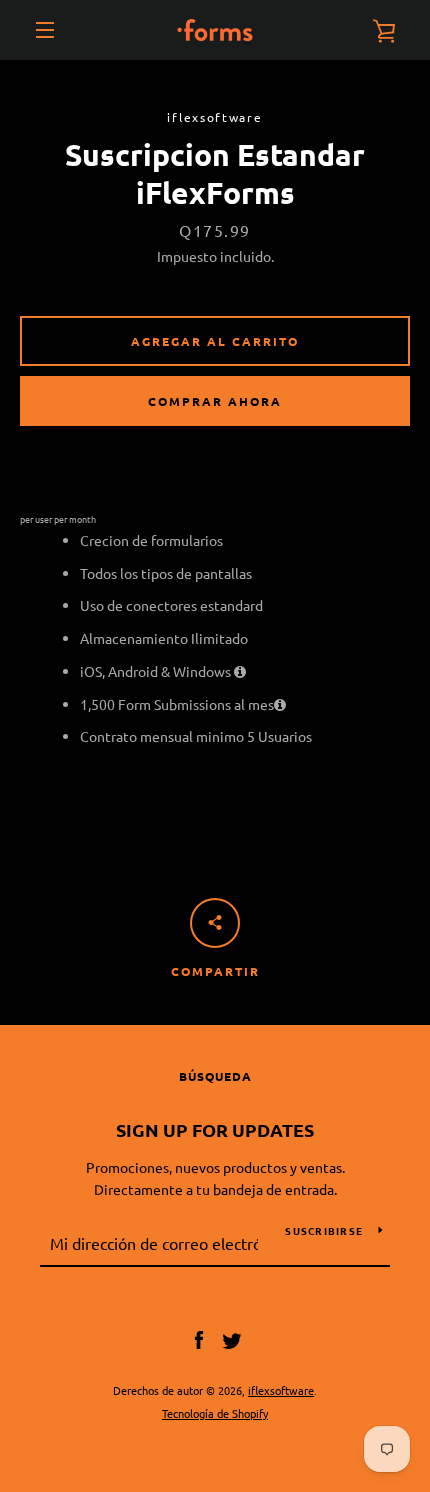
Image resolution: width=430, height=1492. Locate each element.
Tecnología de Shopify (215, 1413)
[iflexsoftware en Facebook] (199, 1338)
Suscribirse (324, 1230)
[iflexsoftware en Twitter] (232, 1338)
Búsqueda (215, 1076)
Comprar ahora (215, 401)
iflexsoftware (281, 1390)
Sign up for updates (215, 1129)
